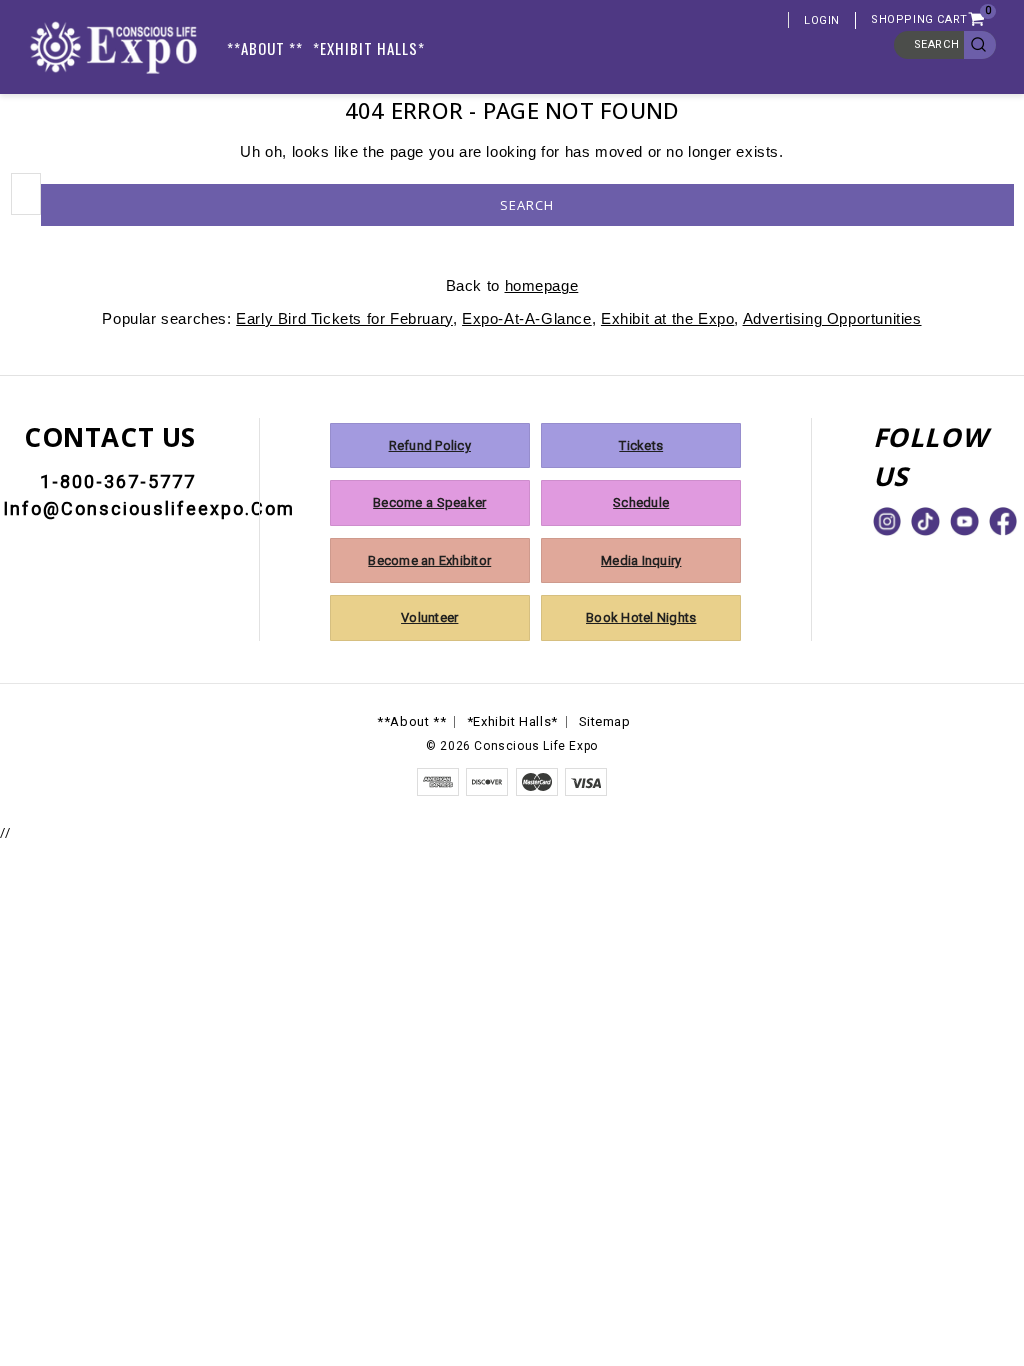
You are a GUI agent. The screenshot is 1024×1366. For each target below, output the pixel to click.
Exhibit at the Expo (667, 318)
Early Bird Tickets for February (344, 318)
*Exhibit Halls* (369, 48)
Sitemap (605, 721)
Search (937, 44)
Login (822, 20)
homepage (542, 285)
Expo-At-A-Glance (527, 318)
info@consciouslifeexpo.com (149, 508)
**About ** (265, 48)
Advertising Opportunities (832, 318)
